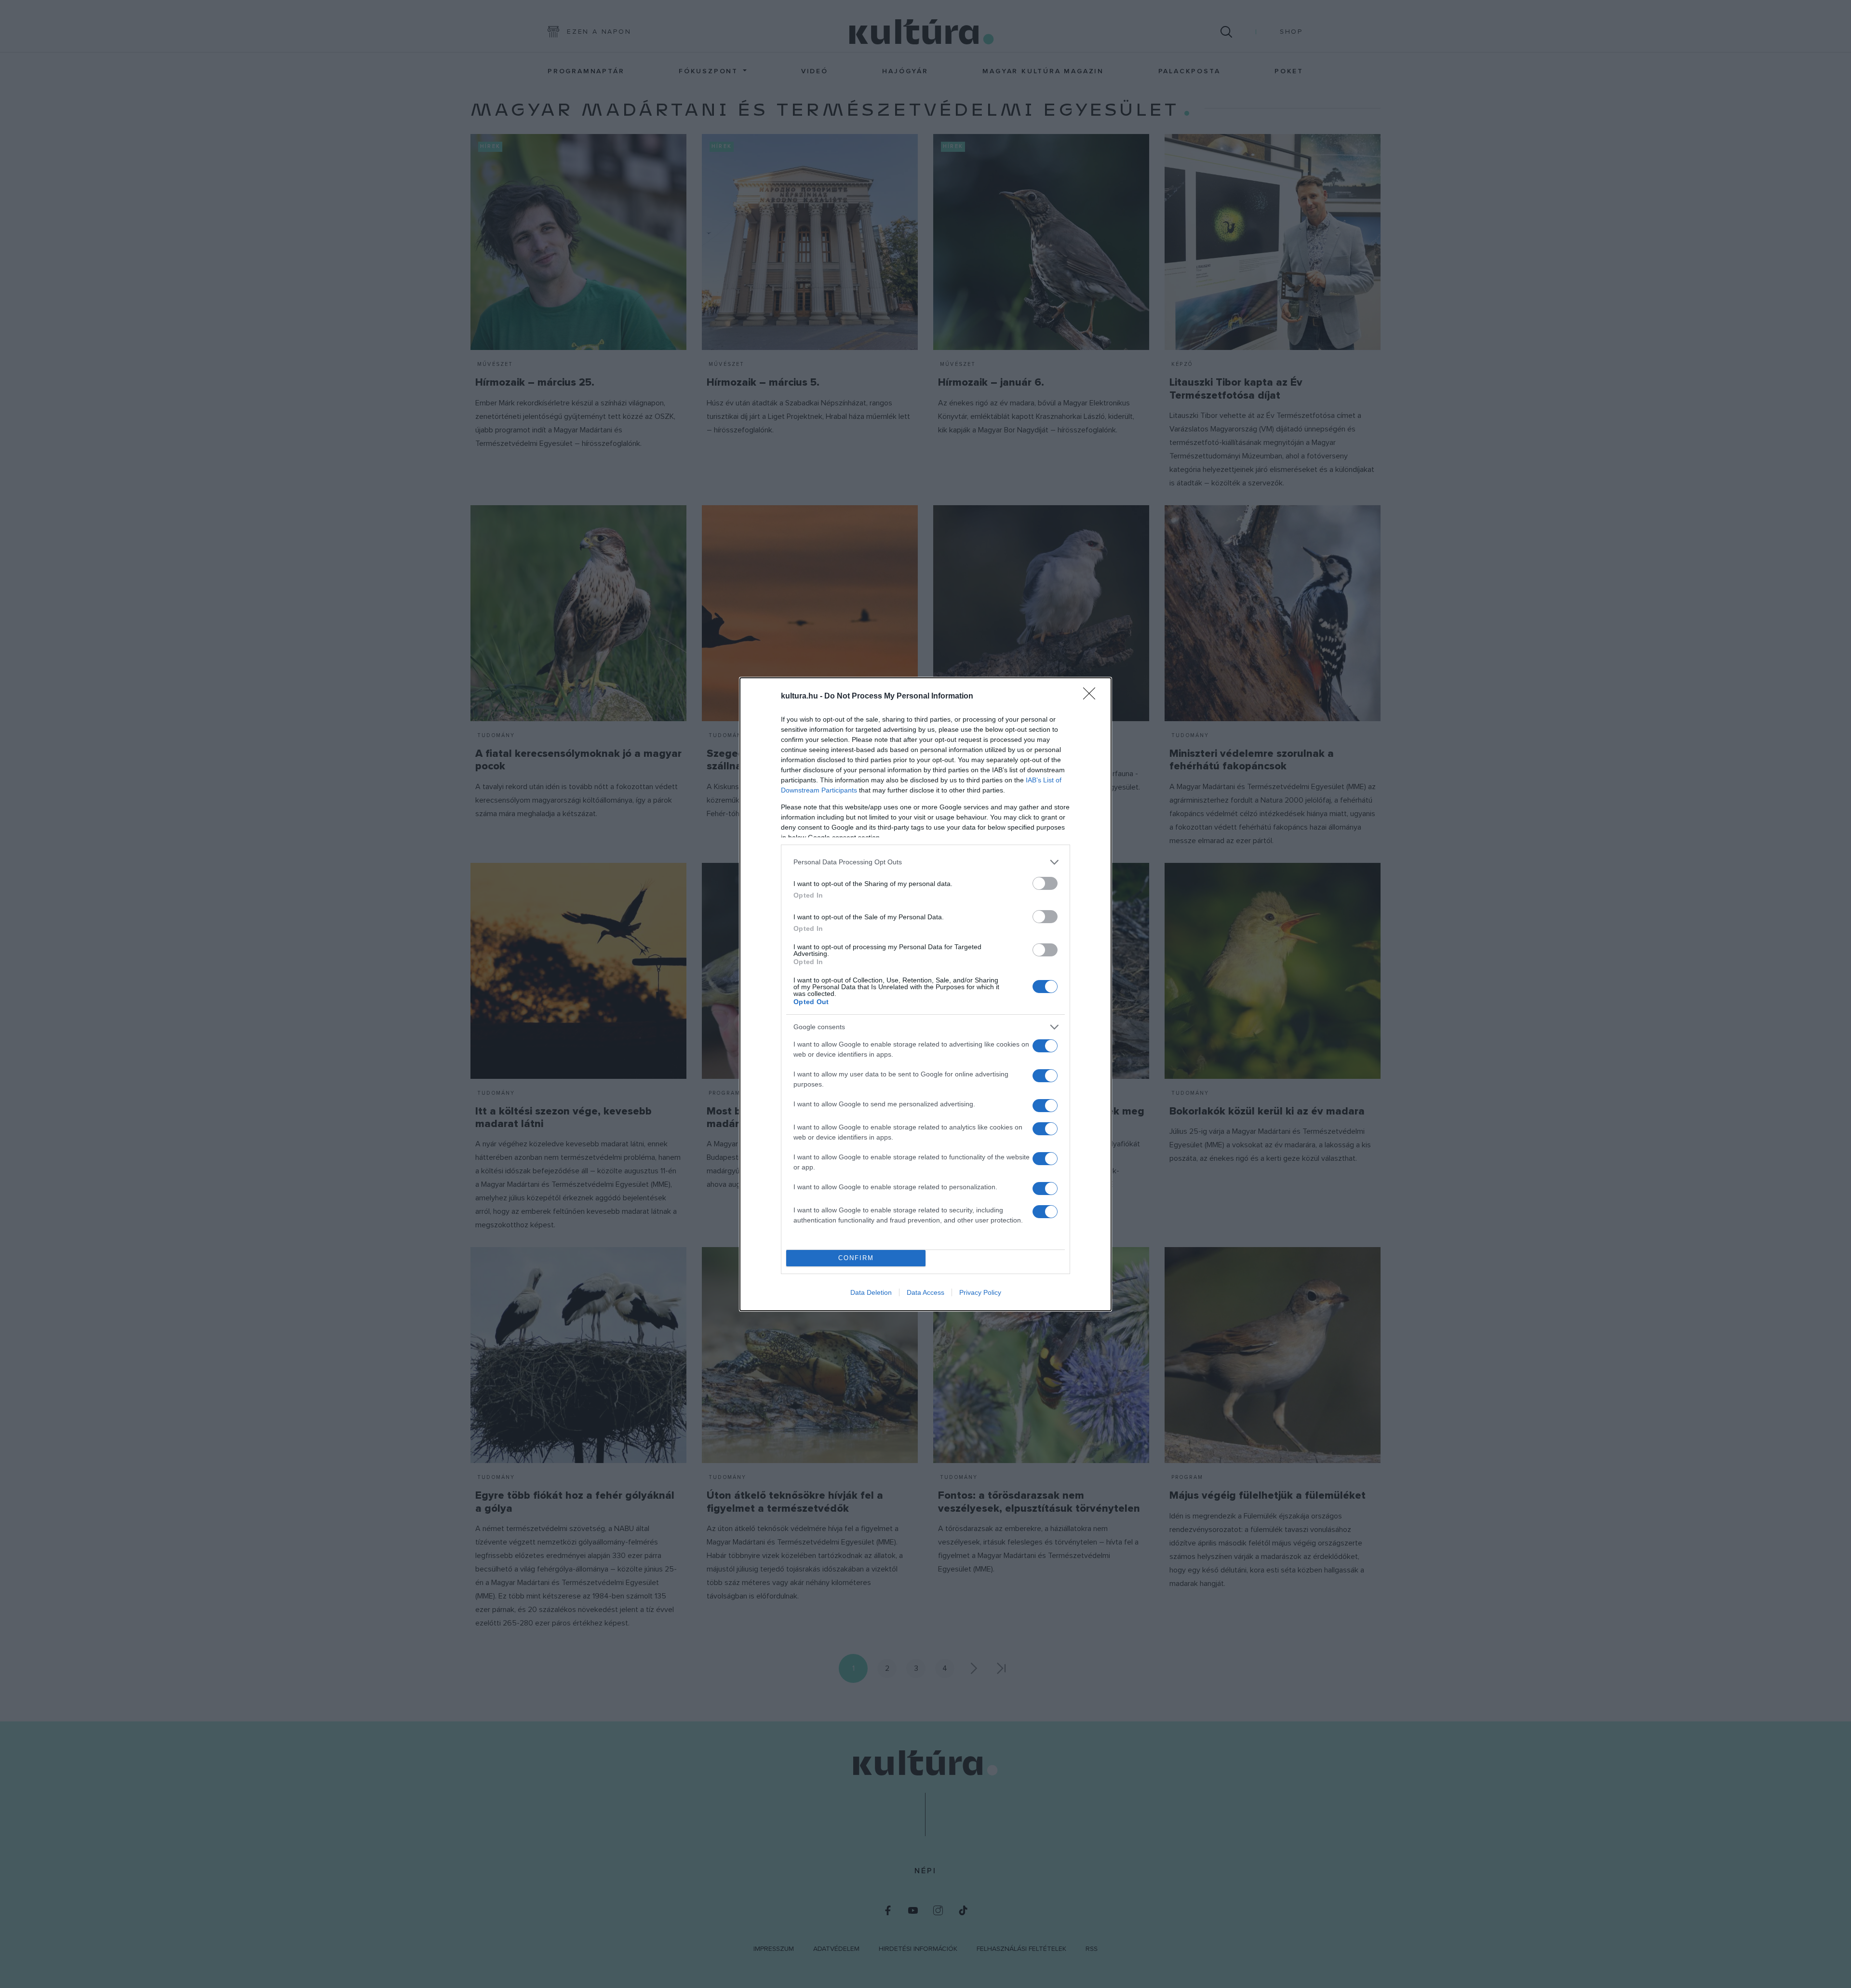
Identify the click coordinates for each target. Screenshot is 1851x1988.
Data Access (925, 1292)
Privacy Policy (980, 1292)
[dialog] (925, 994)
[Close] (1092, 697)
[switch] (1045, 883)
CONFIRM (856, 1258)
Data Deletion (871, 1292)
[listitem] (925, 862)
